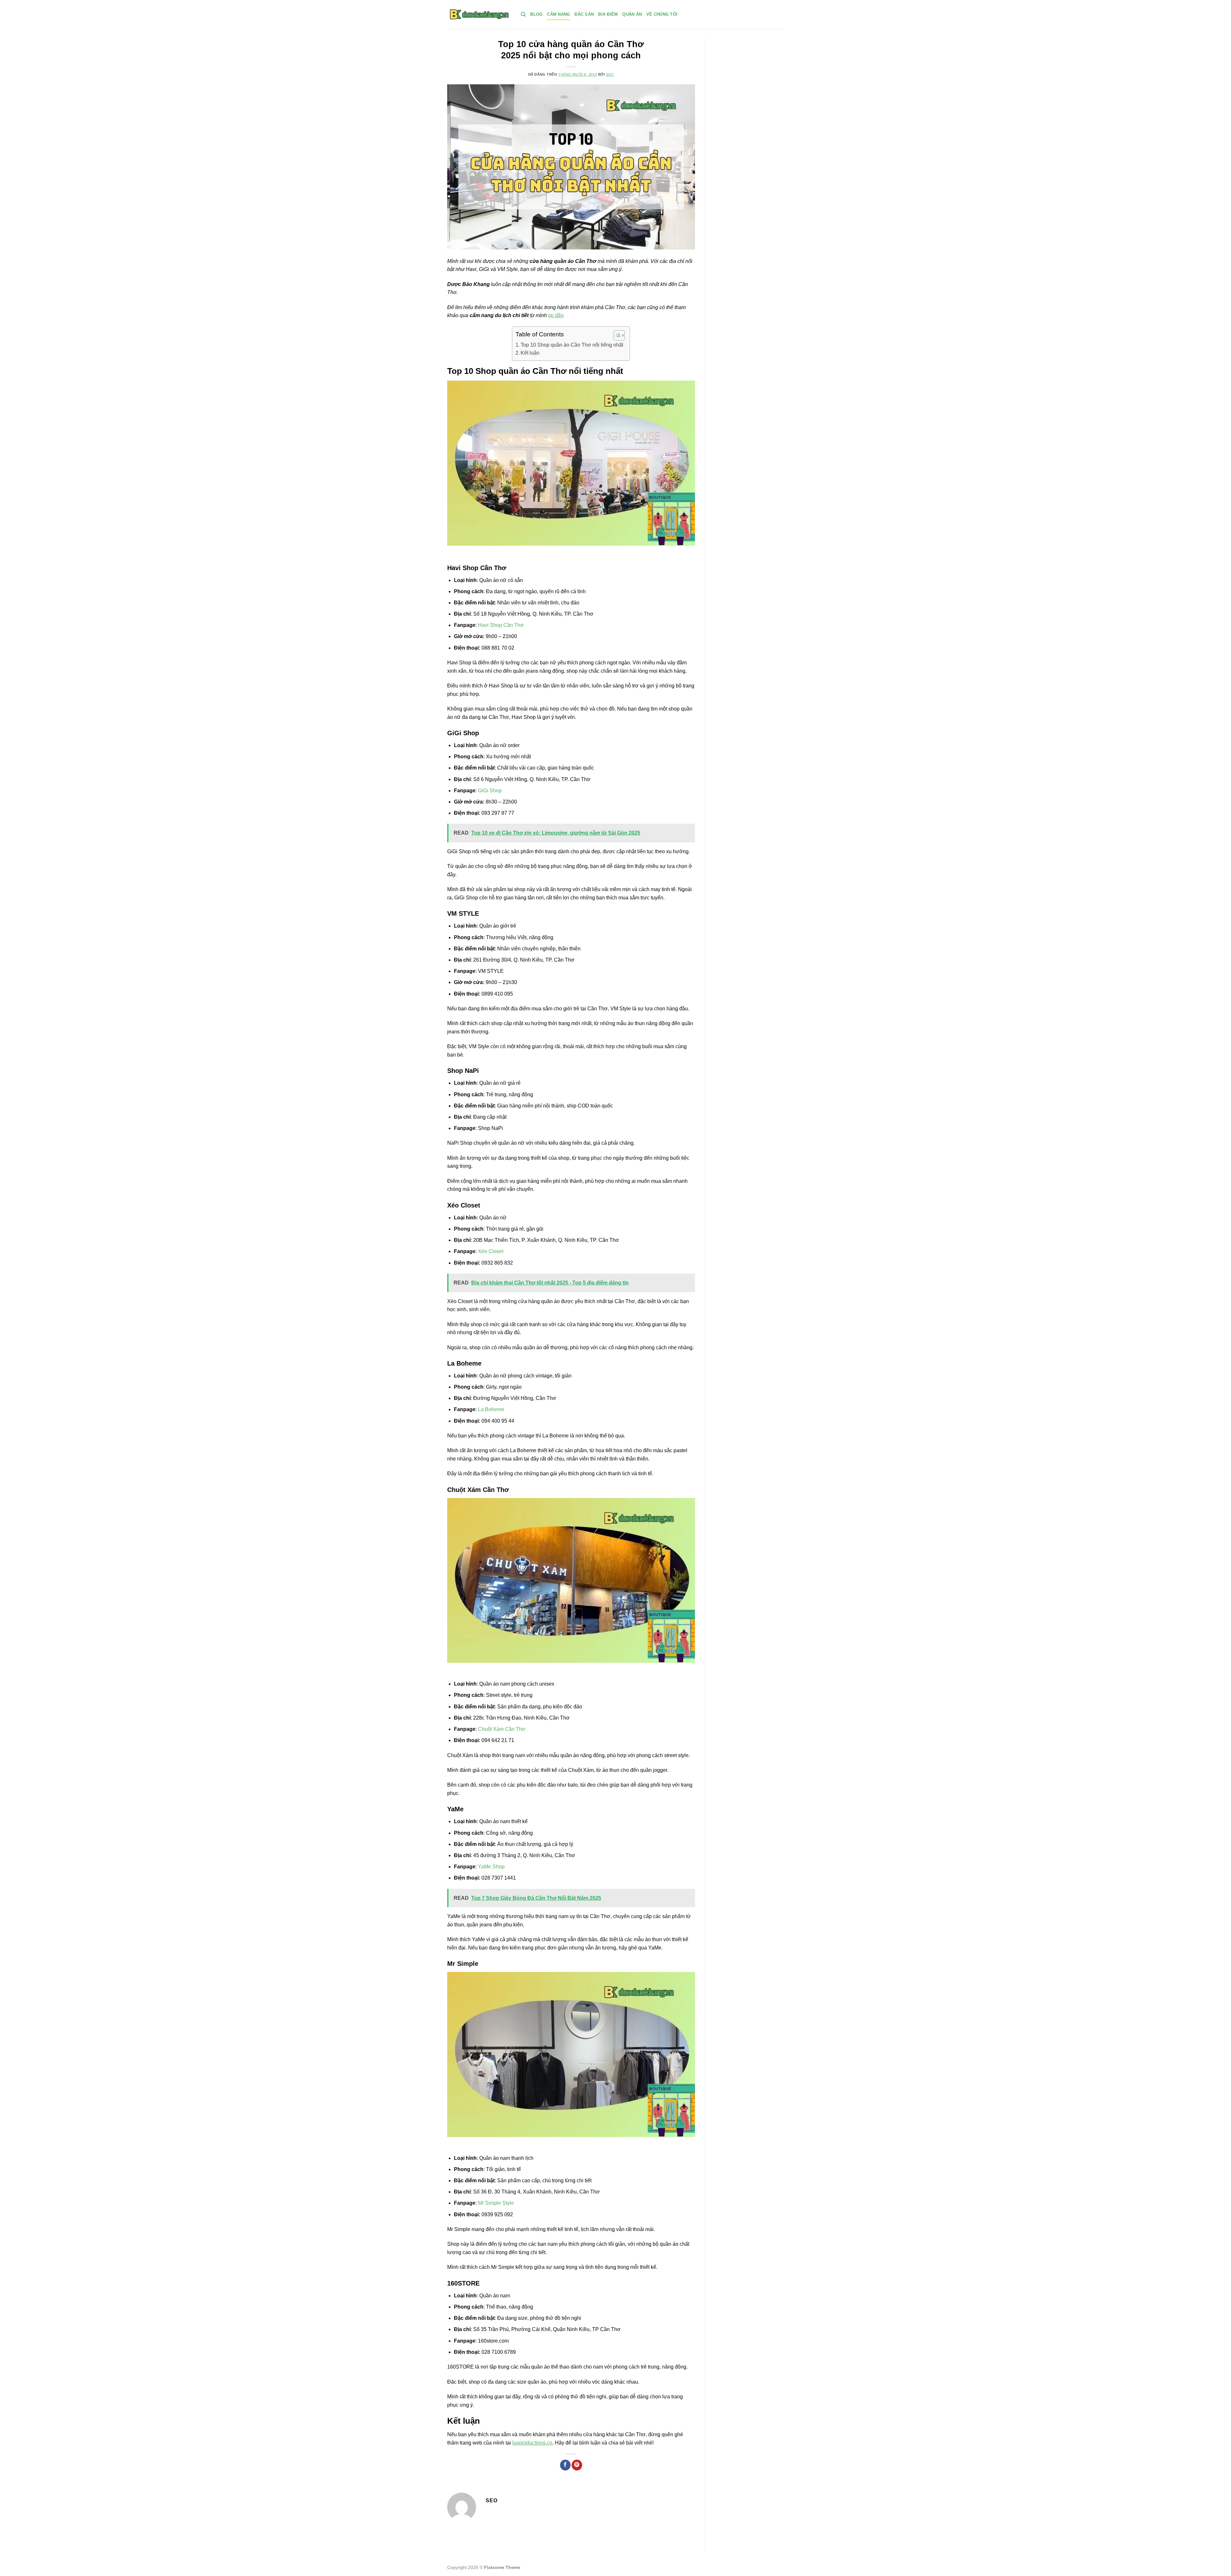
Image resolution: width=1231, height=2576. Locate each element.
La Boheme (491, 1409)
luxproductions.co (532, 2443)
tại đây (556, 315)
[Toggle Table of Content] (616, 335)
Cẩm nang (558, 14)
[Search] (523, 14)
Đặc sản (584, 14)
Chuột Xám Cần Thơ (502, 1729)
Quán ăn (632, 14)
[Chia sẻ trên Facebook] (565, 2465)
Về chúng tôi (662, 14)
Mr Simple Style (496, 2203)
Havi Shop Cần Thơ (501, 625)
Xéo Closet (491, 1251)
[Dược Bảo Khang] (479, 14)
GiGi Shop (490, 791)
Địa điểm (608, 14)
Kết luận (530, 353)
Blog (536, 14)
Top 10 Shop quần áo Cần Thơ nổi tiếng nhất (572, 345)
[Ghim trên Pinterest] (577, 2465)
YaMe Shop (491, 1867)
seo (610, 74)
